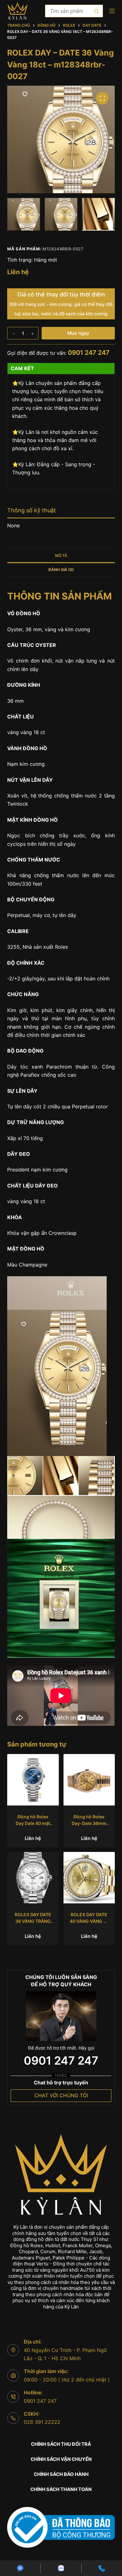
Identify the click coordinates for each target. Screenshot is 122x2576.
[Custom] (20, 2568)
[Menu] (112, 11)
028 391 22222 (42, 2422)
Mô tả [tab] (61, 555)
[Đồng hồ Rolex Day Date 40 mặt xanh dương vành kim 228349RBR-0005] (33, 1780)
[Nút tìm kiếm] (97, 11)
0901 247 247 (89, 353)
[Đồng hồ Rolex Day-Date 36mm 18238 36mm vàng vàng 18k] (89, 1780)
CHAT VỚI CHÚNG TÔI (61, 2095)
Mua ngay (78, 333)
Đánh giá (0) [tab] (61, 570)
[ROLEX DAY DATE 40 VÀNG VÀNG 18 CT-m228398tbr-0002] (89, 1878)
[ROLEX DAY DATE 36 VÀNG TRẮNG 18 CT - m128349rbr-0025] (33, 1878)
